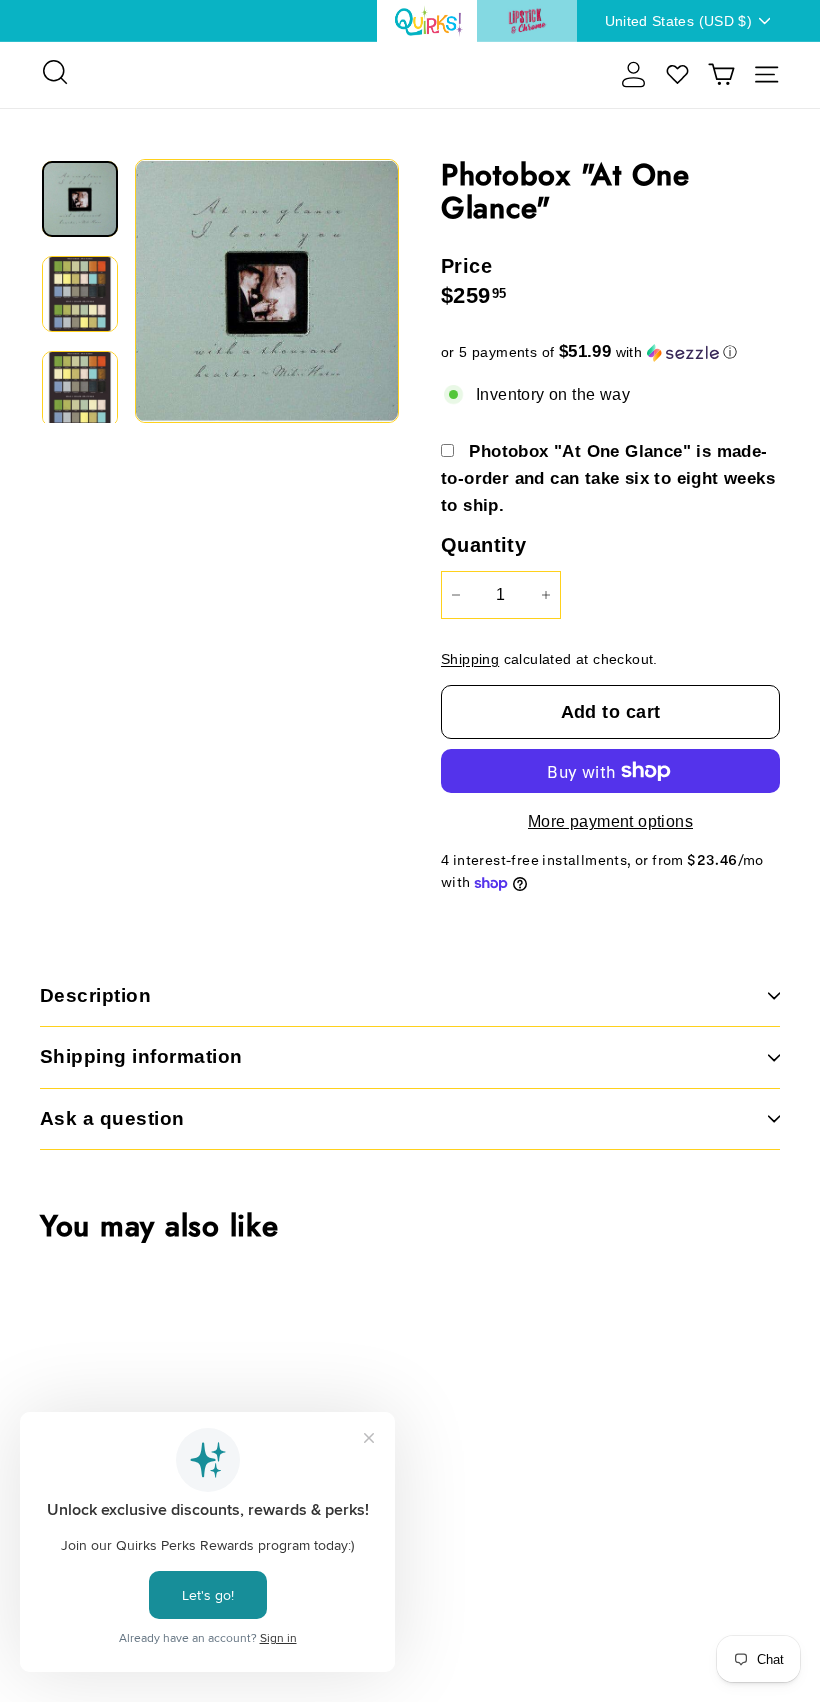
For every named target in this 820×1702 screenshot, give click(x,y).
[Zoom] (267, 291)
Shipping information (141, 1056)
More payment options (610, 821)
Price (466, 266)
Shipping (470, 659)
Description (95, 995)
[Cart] (721, 74)
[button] (610, 352)
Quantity (483, 545)
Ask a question (112, 1118)
